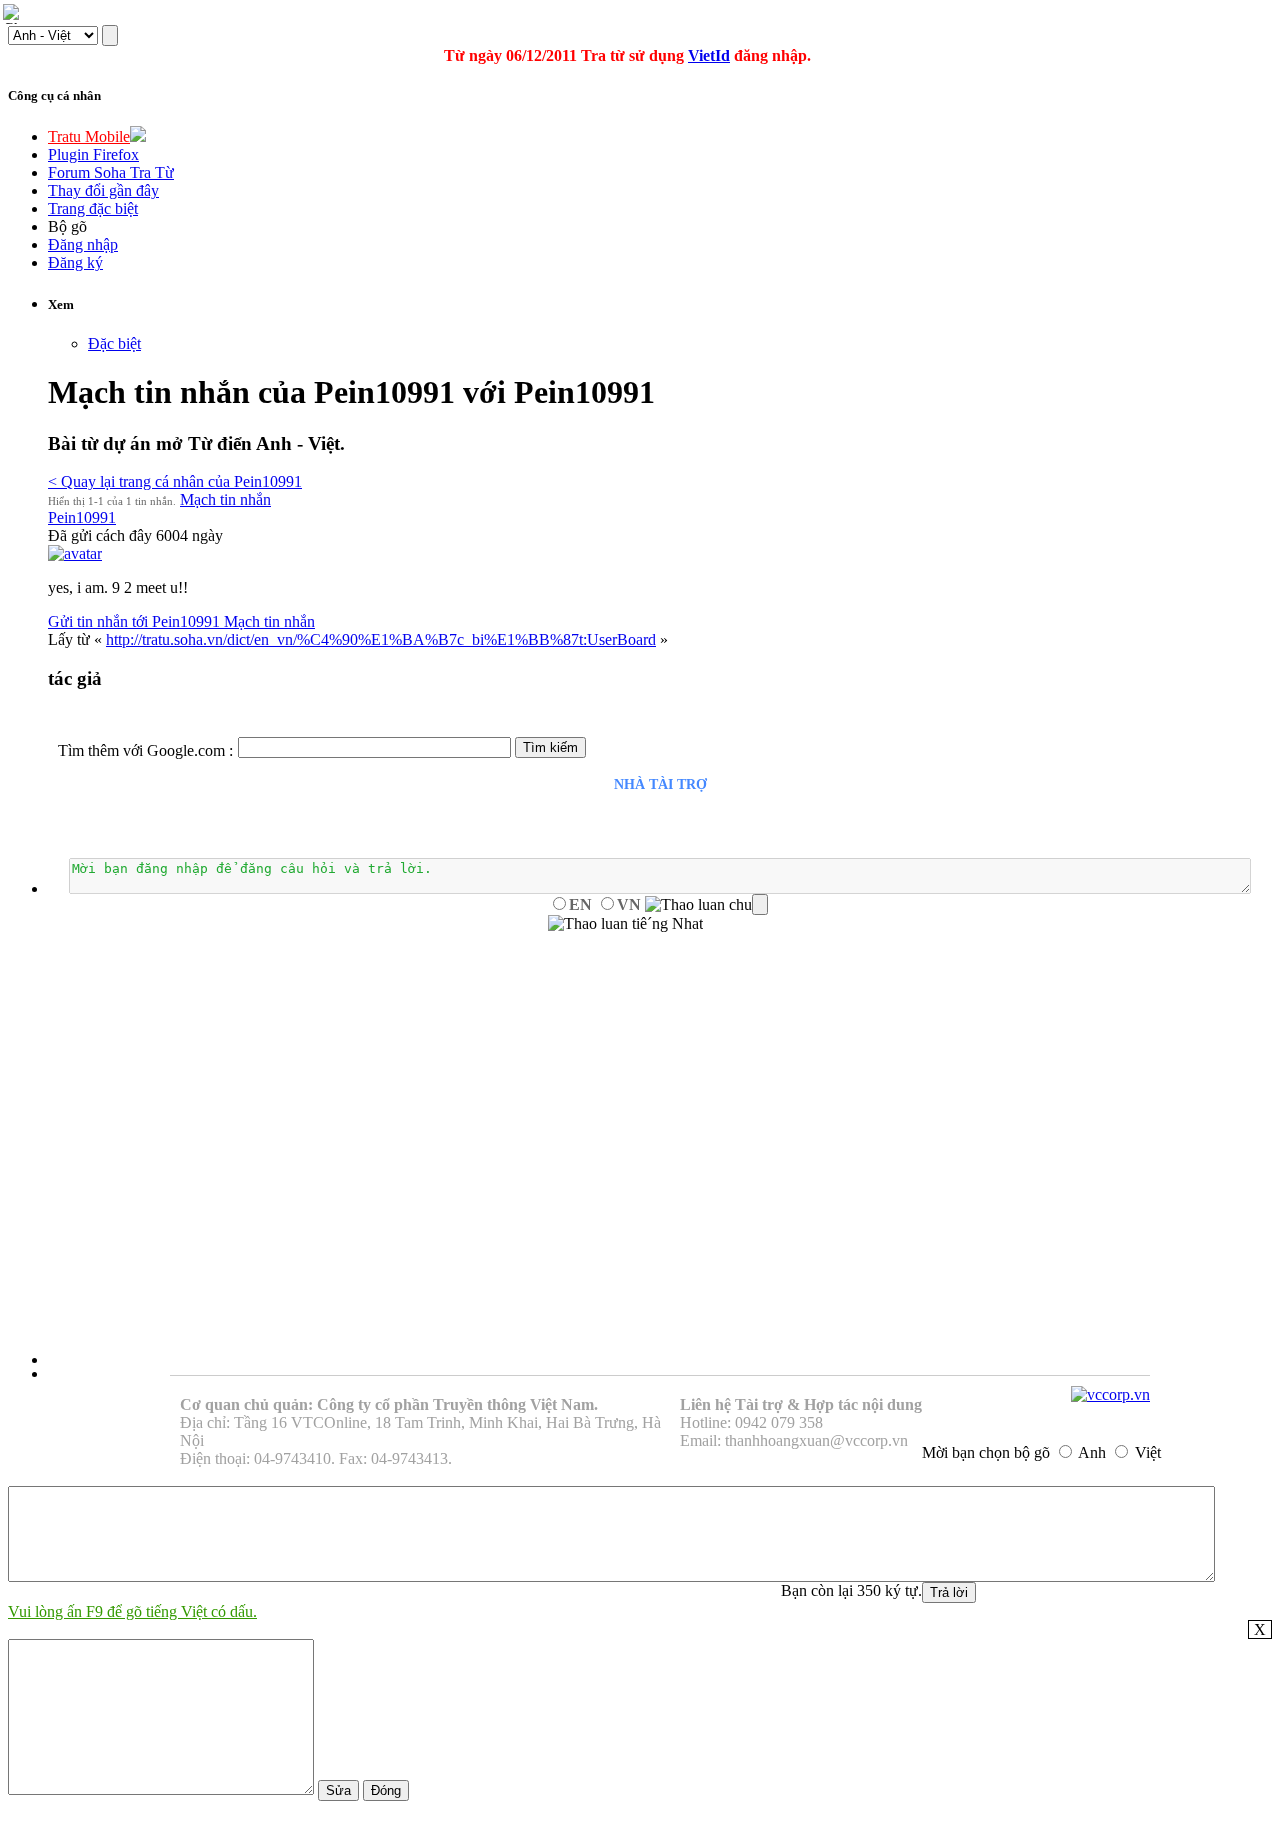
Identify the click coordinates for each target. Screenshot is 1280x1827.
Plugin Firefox (93, 154)
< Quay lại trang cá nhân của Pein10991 (175, 481)
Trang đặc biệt (93, 208)
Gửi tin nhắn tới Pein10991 (136, 621)
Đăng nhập (83, 244)
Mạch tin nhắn (225, 499)
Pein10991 (82, 517)
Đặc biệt (114, 343)
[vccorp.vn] (1110, 1394)
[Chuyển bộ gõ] (14, 14)
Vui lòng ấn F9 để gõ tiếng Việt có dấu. (132, 1611)
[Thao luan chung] (706, 905)
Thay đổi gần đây (103, 190)
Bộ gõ (67, 226)
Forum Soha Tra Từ (111, 172)
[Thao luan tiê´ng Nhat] (625, 924)
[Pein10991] (75, 553)
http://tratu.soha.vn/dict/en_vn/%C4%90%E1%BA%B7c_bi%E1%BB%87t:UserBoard (381, 639)
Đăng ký (75, 262)
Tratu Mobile (89, 136)
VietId (709, 55)
